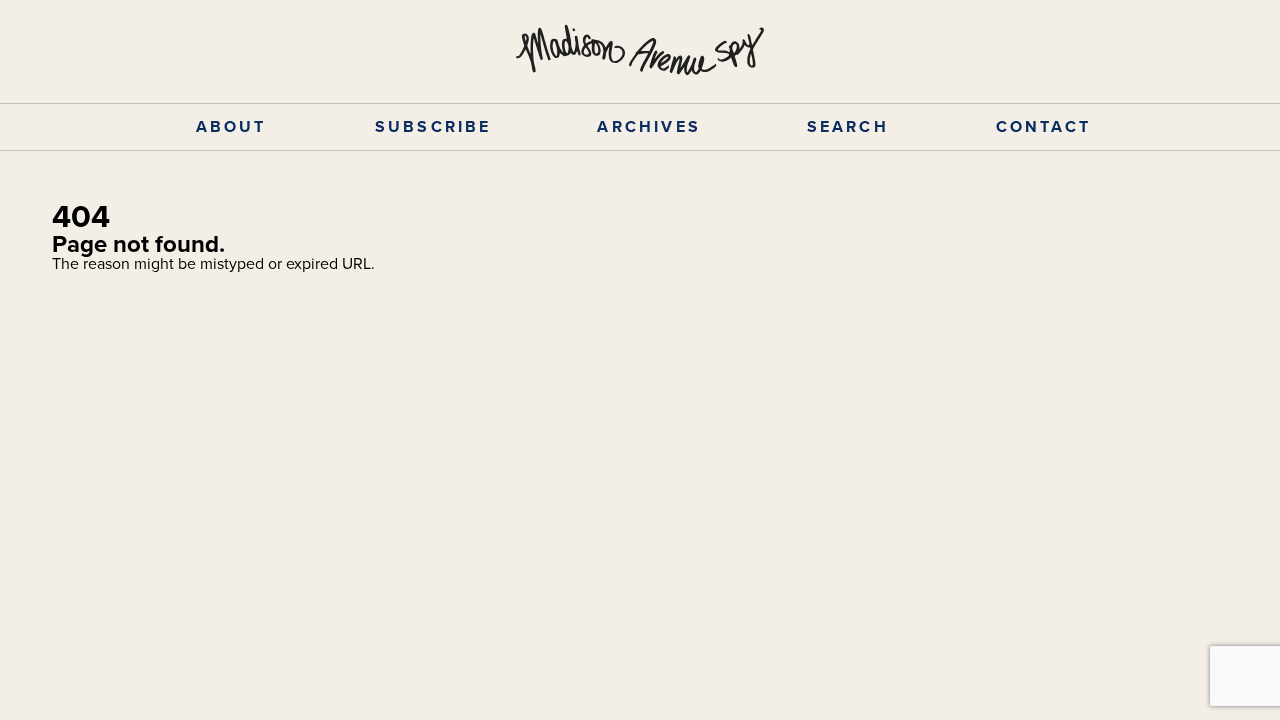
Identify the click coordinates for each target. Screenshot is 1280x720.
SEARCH (848, 126)
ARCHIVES (649, 126)
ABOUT (231, 126)
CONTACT (1043, 126)
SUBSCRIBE (433, 126)
